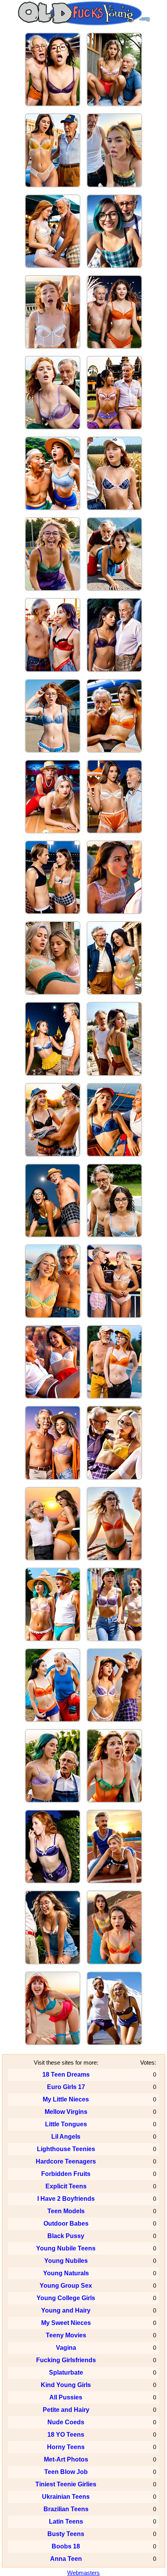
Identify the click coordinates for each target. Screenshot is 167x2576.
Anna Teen (66, 2559)
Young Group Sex (66, 2286)
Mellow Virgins (66, 2112)
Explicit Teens (66, 2186)
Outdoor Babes (66, 2223)
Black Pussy (66, 2236)
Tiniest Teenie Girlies (66, 2484)
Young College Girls (66, 2298)
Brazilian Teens (66, 2509)
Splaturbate (66, 2372)
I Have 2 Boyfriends (66, 2199)
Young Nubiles (66, 2261)
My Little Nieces (66, 2099)
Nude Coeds (66, 2422)
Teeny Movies (66, 2335)
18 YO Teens (66, 2435)
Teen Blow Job (66, 2472)
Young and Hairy (66, 2310)
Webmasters (83, 2573)
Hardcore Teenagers (66, 2161)
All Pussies (66, 2397)
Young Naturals (66, 2273)
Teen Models (66, 2211)
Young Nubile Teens (66, 2248)
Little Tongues (66, 2124)
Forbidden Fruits (66, 2174)
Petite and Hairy (66, 2410)
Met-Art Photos (66, 2459)
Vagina (66, 2348)
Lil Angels (66, 2137)
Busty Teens (66, 2534)
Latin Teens (66, 2521)
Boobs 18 (66, 2546)
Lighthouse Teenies (66, 2149)
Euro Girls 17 (66, 2087)
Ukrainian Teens (66, 2497)
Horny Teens (66, 2447)
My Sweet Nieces (66, 2323)
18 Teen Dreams (66, 2074)
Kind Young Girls (66, 2385)
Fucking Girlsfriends (66, 2360)
